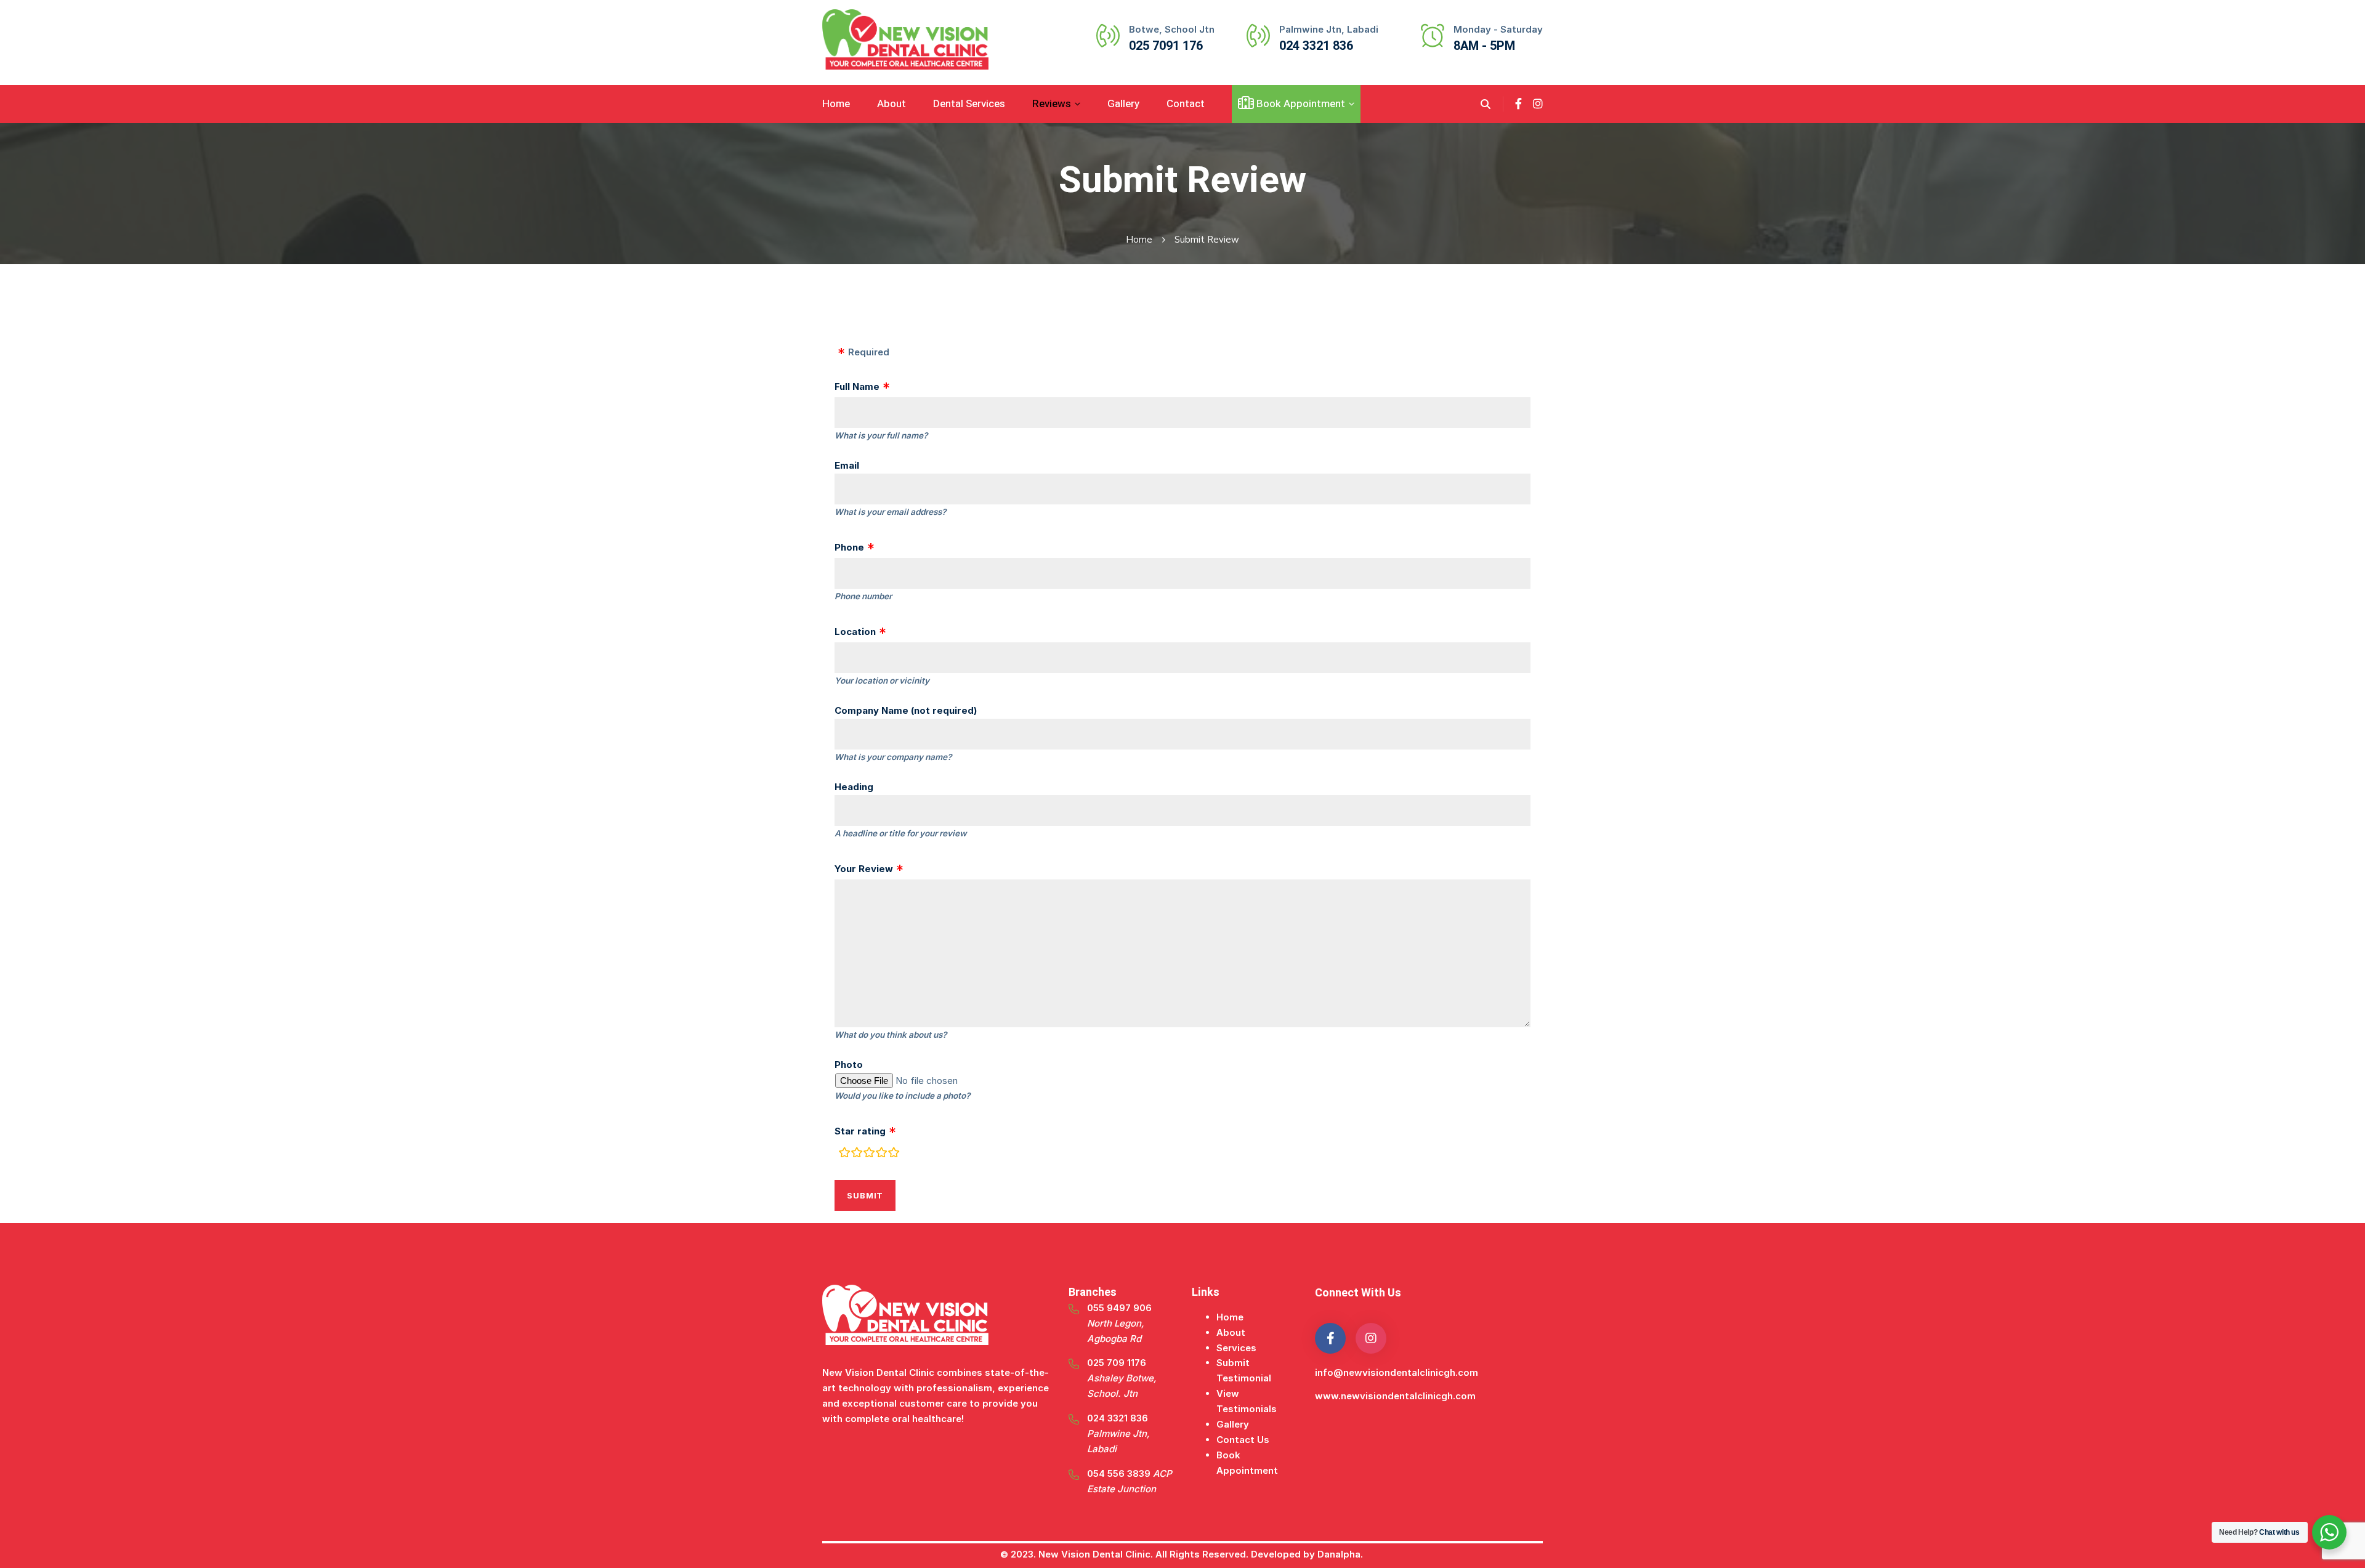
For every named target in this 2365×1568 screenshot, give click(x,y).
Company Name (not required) (906, 710)
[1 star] (844, 1154)
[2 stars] (857, 1154)
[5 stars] (894, 1154)
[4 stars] (881, 1154)
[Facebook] (1518, 104)
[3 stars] (869, 1154)
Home (1139, 240)
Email (847, 465)
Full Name (857, 386)
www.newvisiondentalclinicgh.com (1395, 1396)
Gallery (1233, 1424)
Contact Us (1243, 1440)
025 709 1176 (1122, 1378)
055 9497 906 (1119, 1323)
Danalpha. (1341, 1554)
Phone (849, 547)
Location (855, 632)
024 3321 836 (1118, 1433)
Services (1236, 1348)
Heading (854, 787)
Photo (849, 1065)
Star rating (860, 1131)
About (1231, 1332)
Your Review (864, 869)
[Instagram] (1538, 104)
